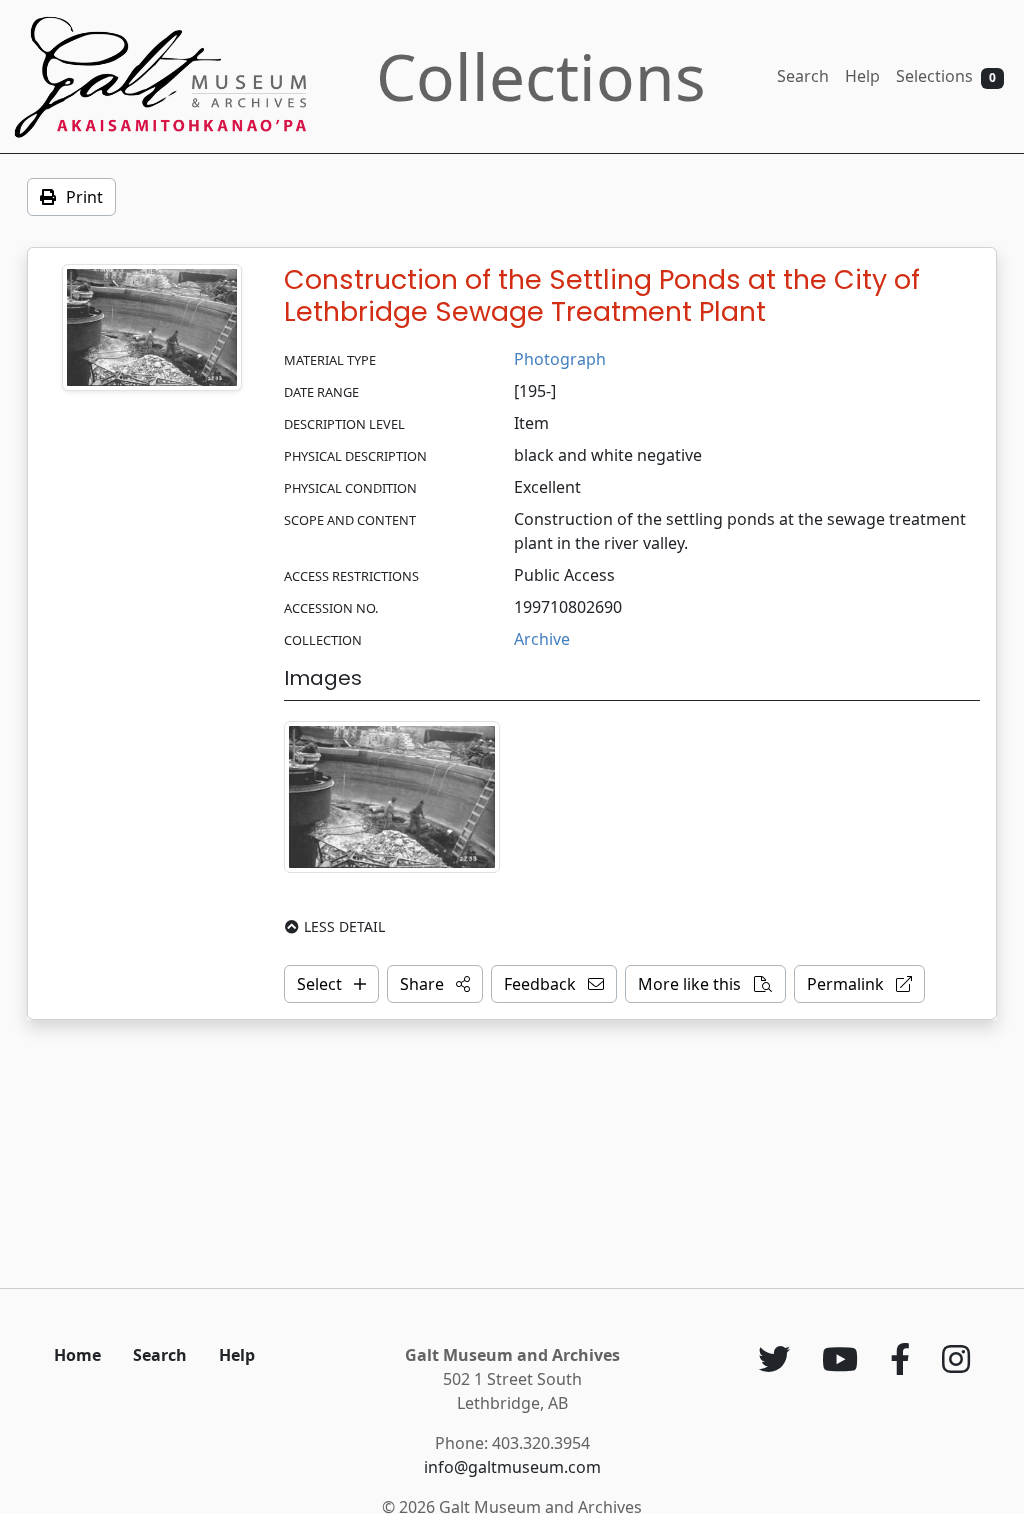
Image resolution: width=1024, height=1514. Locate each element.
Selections (946, 76)
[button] (435, 984)
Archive (542, 639)
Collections (541, 76)
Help (862, 76)
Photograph (560, 359)
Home (77, 1355)
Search (803, 76)
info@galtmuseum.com (512, 1467)
